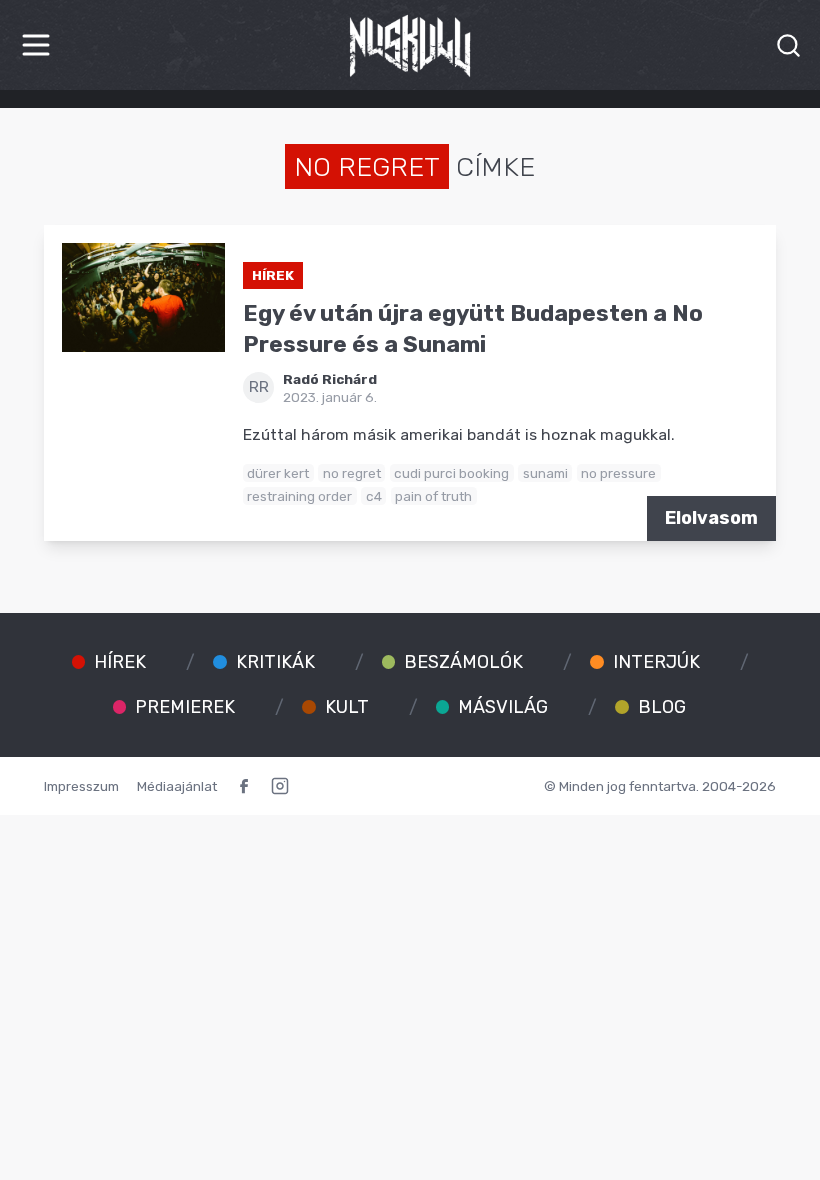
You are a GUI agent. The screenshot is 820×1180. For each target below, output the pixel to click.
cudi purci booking (451, 473)
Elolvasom (711, 518)
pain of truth (433, 496)
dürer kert (278, 473)
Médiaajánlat (177, 786)
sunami (545, 473)
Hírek (273, 275)
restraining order (299, 496)
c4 (374, 496)
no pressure (618, 473)
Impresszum (81, 786)
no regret (352, 473)
